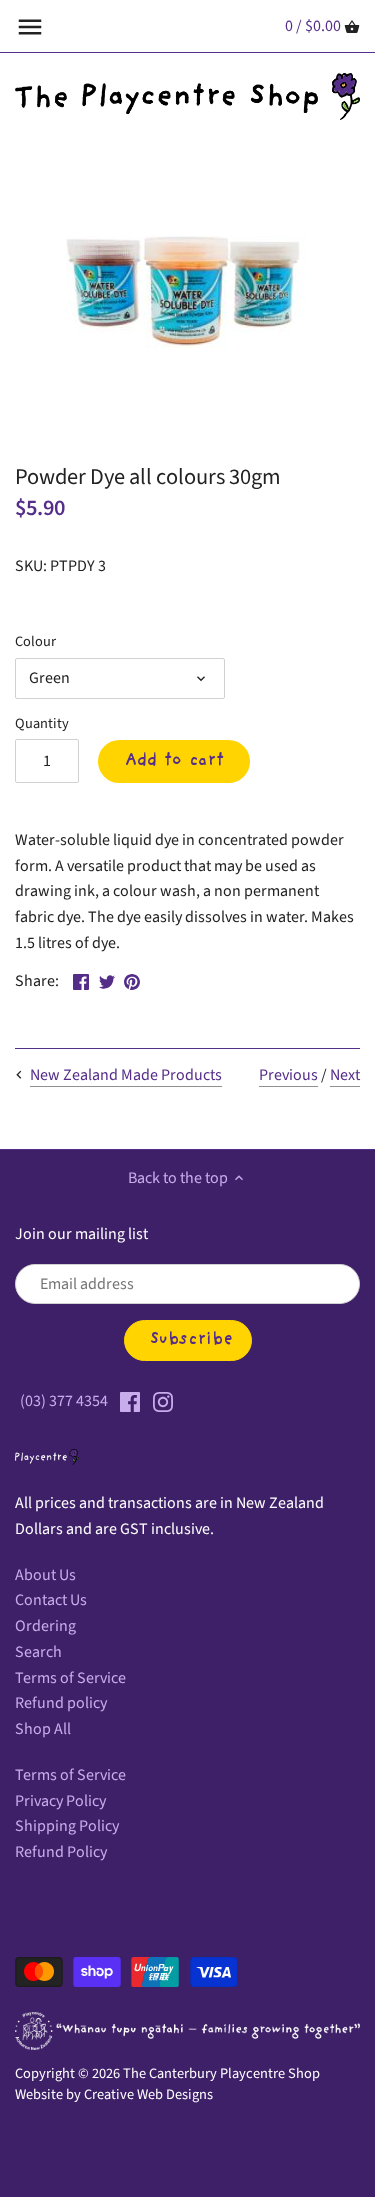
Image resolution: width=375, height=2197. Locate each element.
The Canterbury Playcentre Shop (221, 2073)
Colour (35, 641)
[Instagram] (163, 1401)
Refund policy (61, 1703)
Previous (288, 1075)
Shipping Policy (67, 1826)
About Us (45, 1575)
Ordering (45, 1626)
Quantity (42, 723)
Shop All (43, 1729)
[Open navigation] (30, 27)
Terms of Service (70, 1678)
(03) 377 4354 (64, 1401)
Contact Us (51, 1600)
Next (345, 1075)
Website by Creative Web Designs (114, 2094)
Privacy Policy (60, 1801)
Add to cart (174, 761)
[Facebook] (130, 1401)
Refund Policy (61, 1852)
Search (38, 1652)
